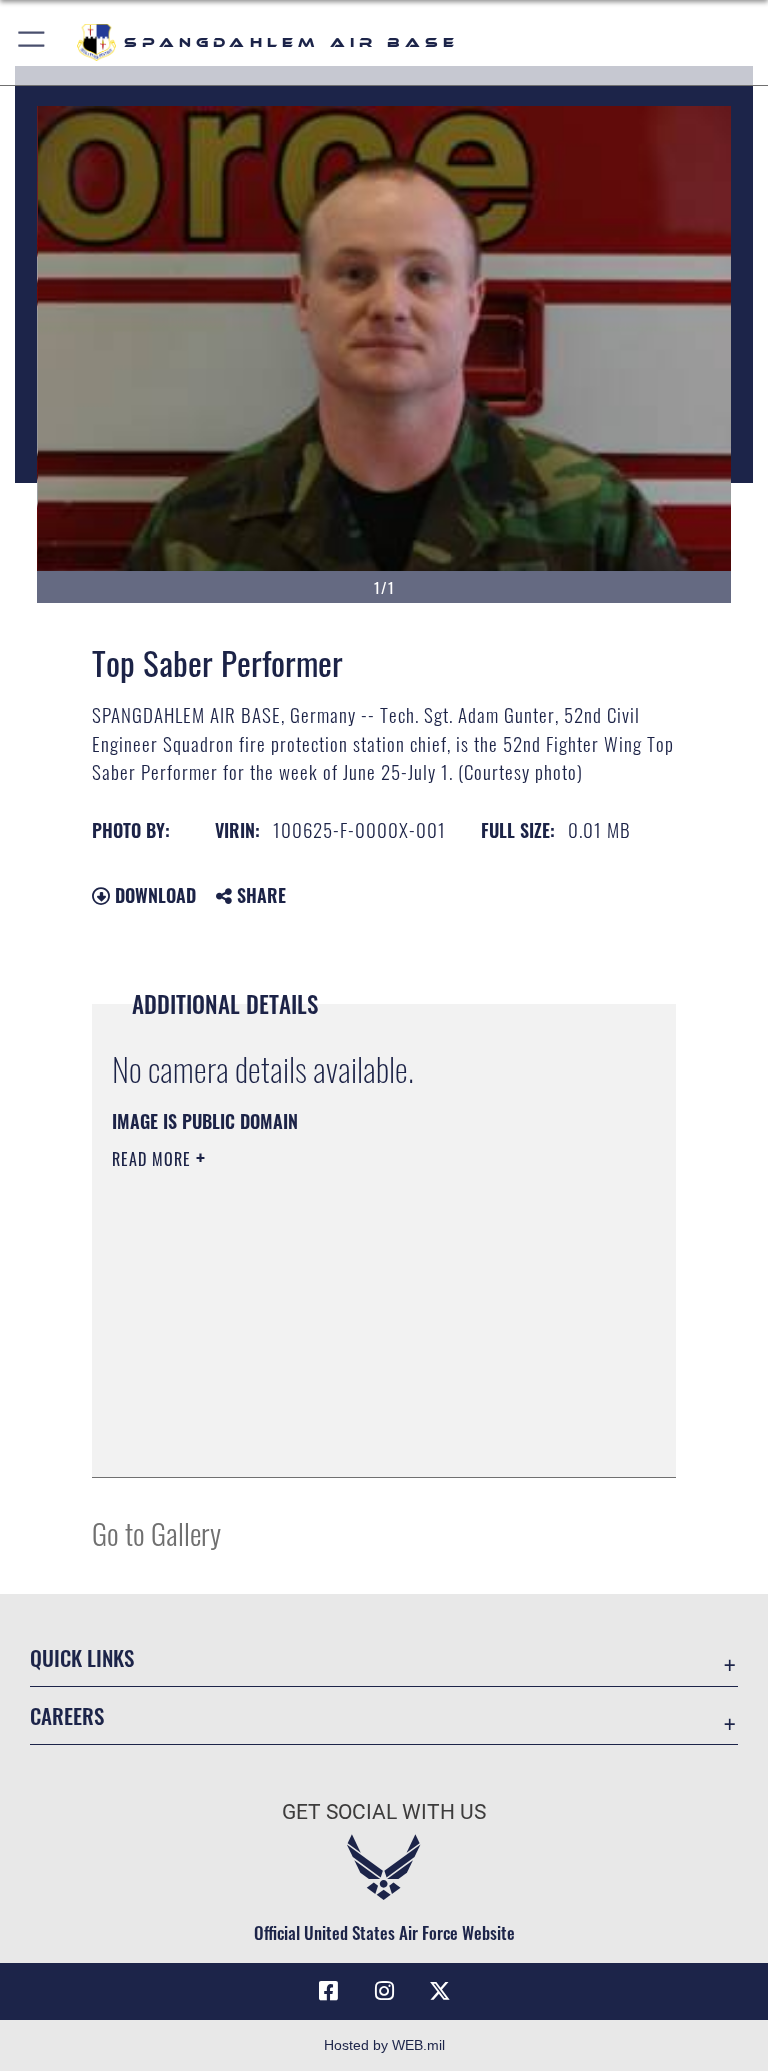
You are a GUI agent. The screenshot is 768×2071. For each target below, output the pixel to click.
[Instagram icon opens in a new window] (384, 1991)
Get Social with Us (384, 1812)
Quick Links (82, 1657)
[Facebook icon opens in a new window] (328, 1991)
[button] (32, 42)
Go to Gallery (156, 1532)
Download (153, 895)
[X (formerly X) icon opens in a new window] (440, 1991)
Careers (67, 1715)
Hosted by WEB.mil (384, 2045)
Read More (154, 1159)
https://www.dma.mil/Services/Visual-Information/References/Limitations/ (346, 1314)
